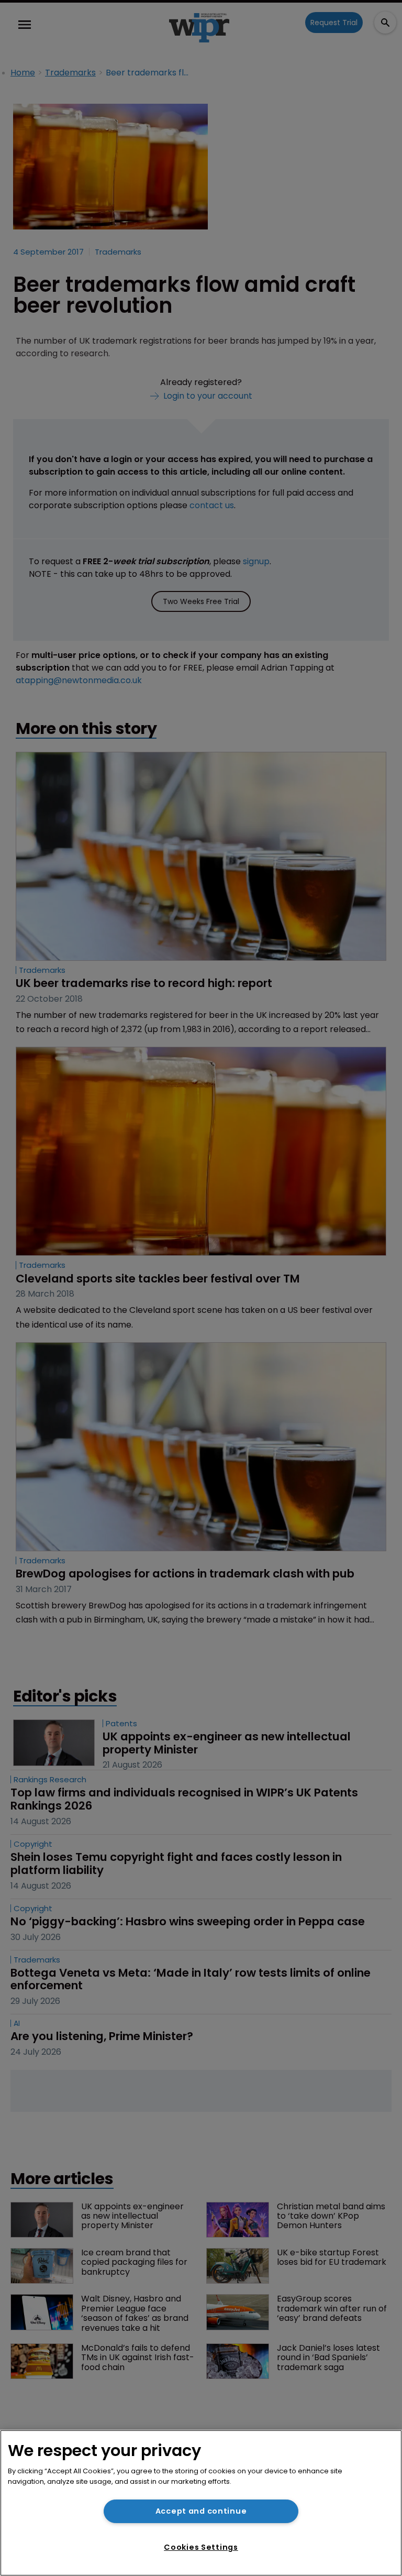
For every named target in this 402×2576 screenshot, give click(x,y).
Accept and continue (201, 2511)
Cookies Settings (201, 2547)
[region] (201, 2503)
